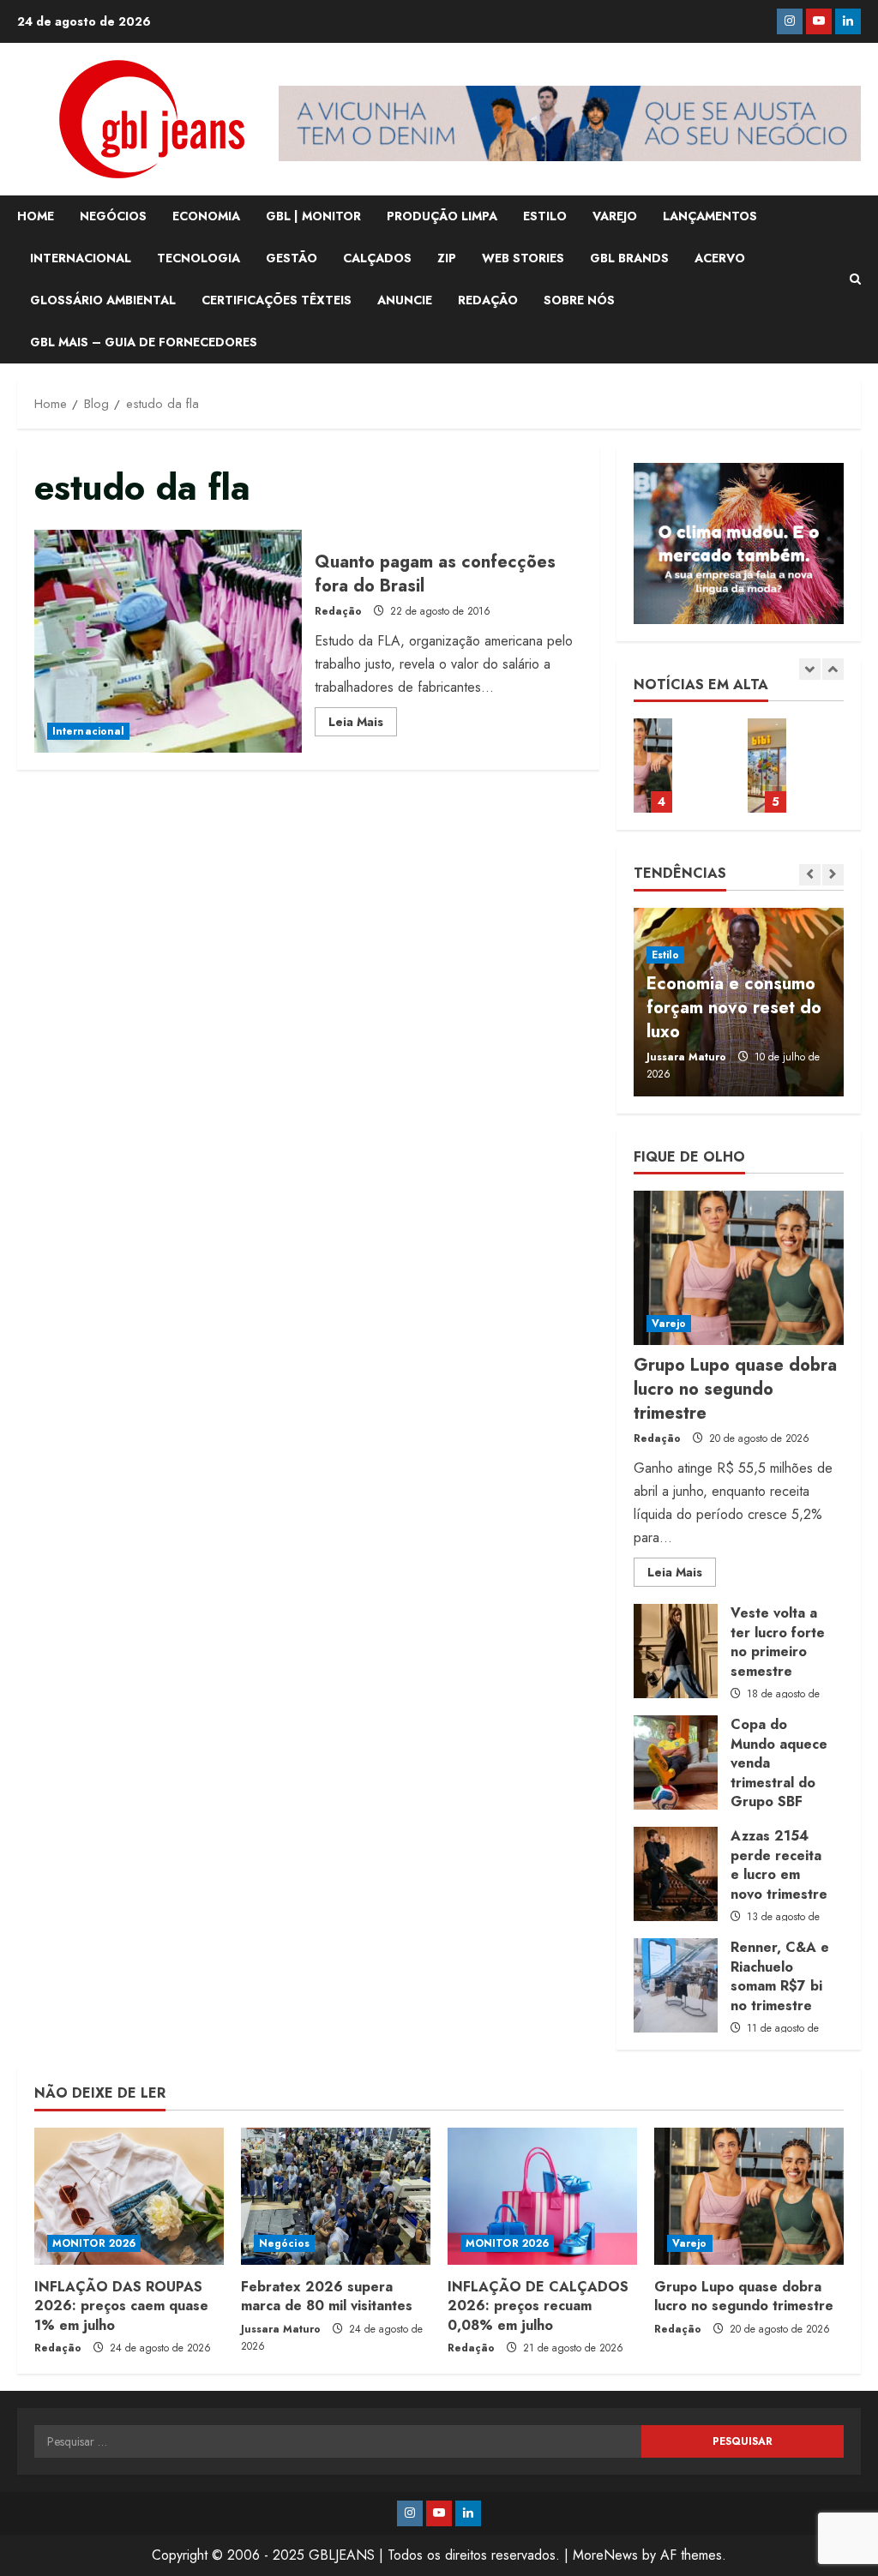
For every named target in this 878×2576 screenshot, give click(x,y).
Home (36, 216)
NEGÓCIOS (113, 216)
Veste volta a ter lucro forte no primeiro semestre (676, 1651)
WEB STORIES (523, 258)
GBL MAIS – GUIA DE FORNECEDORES (144, 342)
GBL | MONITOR (313, 216)
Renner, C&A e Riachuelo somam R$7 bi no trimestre (676, 1985)
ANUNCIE (405, 300)
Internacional (88, 731)
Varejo (669, 1324)
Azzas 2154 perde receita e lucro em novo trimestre (676, 1874)
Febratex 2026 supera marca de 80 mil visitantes (327, 2296)
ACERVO (720, 258)
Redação (338, 611)
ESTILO (545, 216)
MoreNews (605, 2555)
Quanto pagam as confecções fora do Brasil (168, 641)
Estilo (666, 955)
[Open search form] (855, 279)
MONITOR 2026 (94, 2243)
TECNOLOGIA (198, 258)
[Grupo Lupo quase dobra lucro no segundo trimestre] (739, 1268)
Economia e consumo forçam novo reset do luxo (734, 1008)
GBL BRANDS (629, 258)
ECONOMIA (206, 216)
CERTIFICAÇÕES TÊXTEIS (277, 300)
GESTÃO (292, 258)
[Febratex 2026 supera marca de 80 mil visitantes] (336, 2196)
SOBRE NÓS (579, 300)
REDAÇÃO (488, 300)
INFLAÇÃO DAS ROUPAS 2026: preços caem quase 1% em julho (121, 2306)
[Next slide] (833, 669)
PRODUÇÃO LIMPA (442, 216)
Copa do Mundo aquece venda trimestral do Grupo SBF (676, 1762)
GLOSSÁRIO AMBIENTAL (103, 300)
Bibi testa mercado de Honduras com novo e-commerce (767, 766)
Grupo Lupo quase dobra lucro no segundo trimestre (653, 766)
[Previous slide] (810, 669)
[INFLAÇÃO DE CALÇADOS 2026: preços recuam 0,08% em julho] (542, 2196)
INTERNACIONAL (81, 258)
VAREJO (615, 216)
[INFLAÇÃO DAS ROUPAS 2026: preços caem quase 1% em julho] (129, 2196)
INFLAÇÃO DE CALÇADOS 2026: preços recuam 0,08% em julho (538, 2306)
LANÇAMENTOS (710, 216)
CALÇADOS (377, 258)
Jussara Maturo (686, 1057)
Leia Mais (363, 724)
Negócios (284, 2243)
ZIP (447, 258)
